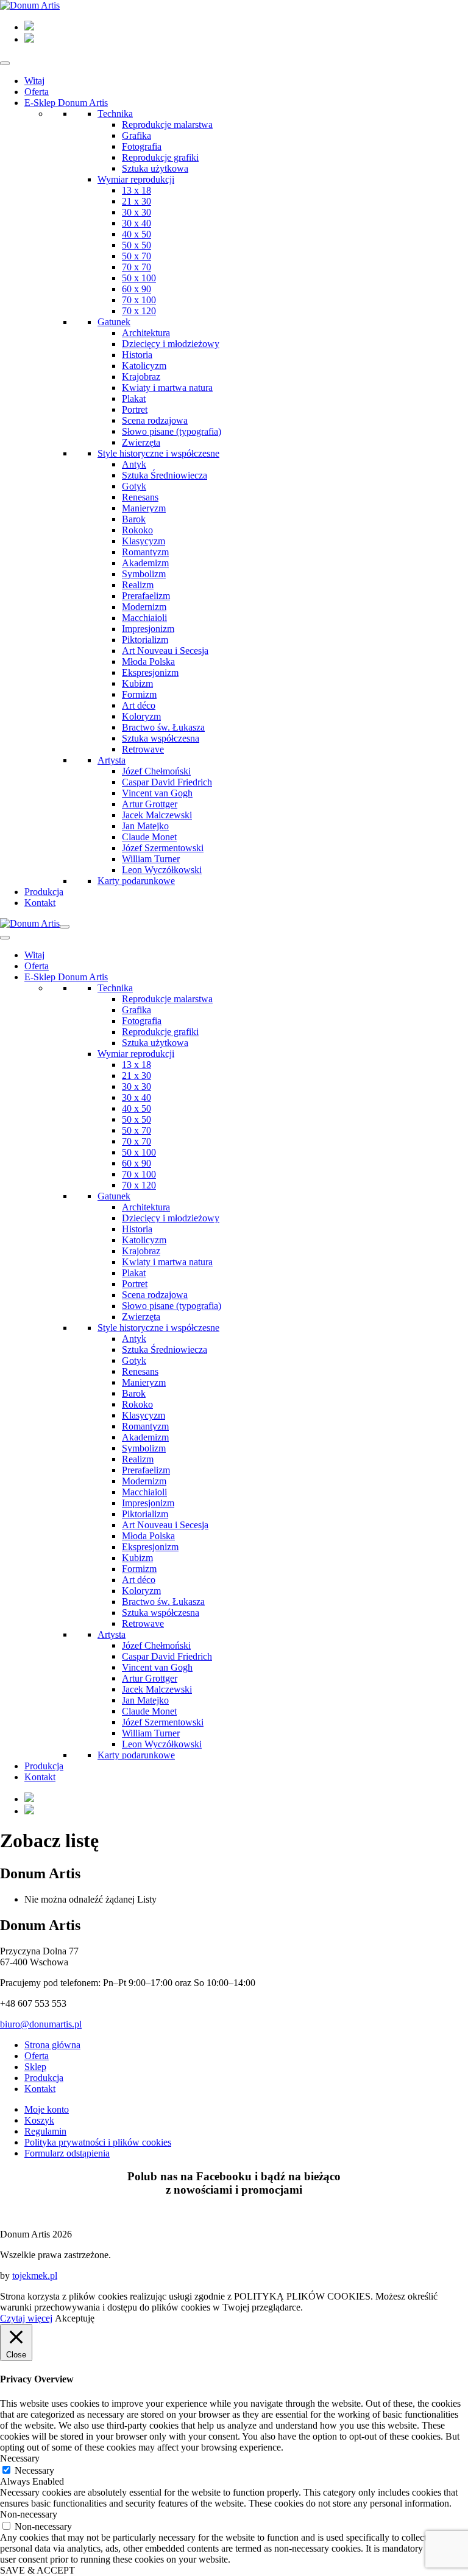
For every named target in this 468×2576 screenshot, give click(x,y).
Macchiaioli (144, 618)
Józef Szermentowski (163, 848)
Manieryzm (144, 508)
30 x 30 (136, 212)
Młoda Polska (148, 662)
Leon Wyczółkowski (162, 870)
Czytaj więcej (26, 2318)
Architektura (146, 333)
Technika (115, 114)
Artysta (112, 760)
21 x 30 (136, 201)
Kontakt (40, 903)
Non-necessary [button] (29, 2514)
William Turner (151, 859)
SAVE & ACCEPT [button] (37, 2570)
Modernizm (144, 607)
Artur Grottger (150, 804)
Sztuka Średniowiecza (165, 475)
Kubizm (137, 683)
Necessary (34, 2470)
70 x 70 (136, 267)
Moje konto (47, 2109)
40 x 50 (136, 234)
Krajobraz (141, 377)
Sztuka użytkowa (155, 168)
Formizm (139, 694)
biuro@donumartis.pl (41, 2024)
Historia (137, 355)
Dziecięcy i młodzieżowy (171, 344)
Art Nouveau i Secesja (165, 651)
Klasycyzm (144, 541)
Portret (135, 409)
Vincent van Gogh (157, 793)
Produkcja (44, 892)
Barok (134, 519)
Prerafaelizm (146, 596)
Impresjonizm (148, 629)
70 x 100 (139, 300)
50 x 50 (136, 245)
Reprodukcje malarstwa (167, 125)
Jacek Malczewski (157, 815)
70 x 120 (139, 311)
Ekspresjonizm (150, 672)
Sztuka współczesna (161, 738)
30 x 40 (136, 223)
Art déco (139, 705)
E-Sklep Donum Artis (66, 103)
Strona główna (52, 2045)
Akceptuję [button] (75, 2318)
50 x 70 (136, 256)
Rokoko (137, 530)
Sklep (35, 2067)
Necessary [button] (20, 2458)
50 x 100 (139, 278)
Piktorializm (145, 640)
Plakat (134, 398)
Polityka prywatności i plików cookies (98, 2142)
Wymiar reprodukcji (136, 179)
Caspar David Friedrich (167, 782)
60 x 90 (136, 289)
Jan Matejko (145, 826)
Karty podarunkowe (136, 881)
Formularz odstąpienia (67, 2153)
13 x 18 (136, 190)
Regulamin (45, 2131)
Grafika (136, 135)
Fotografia (142, 146)
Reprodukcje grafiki (160, 157)
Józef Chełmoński (156, 771)
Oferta (37, 92)
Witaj (34, 81)
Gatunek (114, 322)
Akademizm (145, 563)
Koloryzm (141, 716)
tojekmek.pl (35, 2276)
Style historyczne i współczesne (158, 453)
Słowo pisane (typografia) (172, 431)
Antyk (134, 464)
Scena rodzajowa (155, 420)
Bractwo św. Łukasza (163, 727)
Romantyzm (145, 552)
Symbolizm (144, 574)
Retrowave (143, 749)
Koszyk (39, 2120)
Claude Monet (149, 837)
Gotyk (134, 486)
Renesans (140, 497)
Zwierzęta (141, 442)
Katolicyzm (144, 366)
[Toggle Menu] (5, 63)
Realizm (138, 585)
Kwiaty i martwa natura (167, 388)
